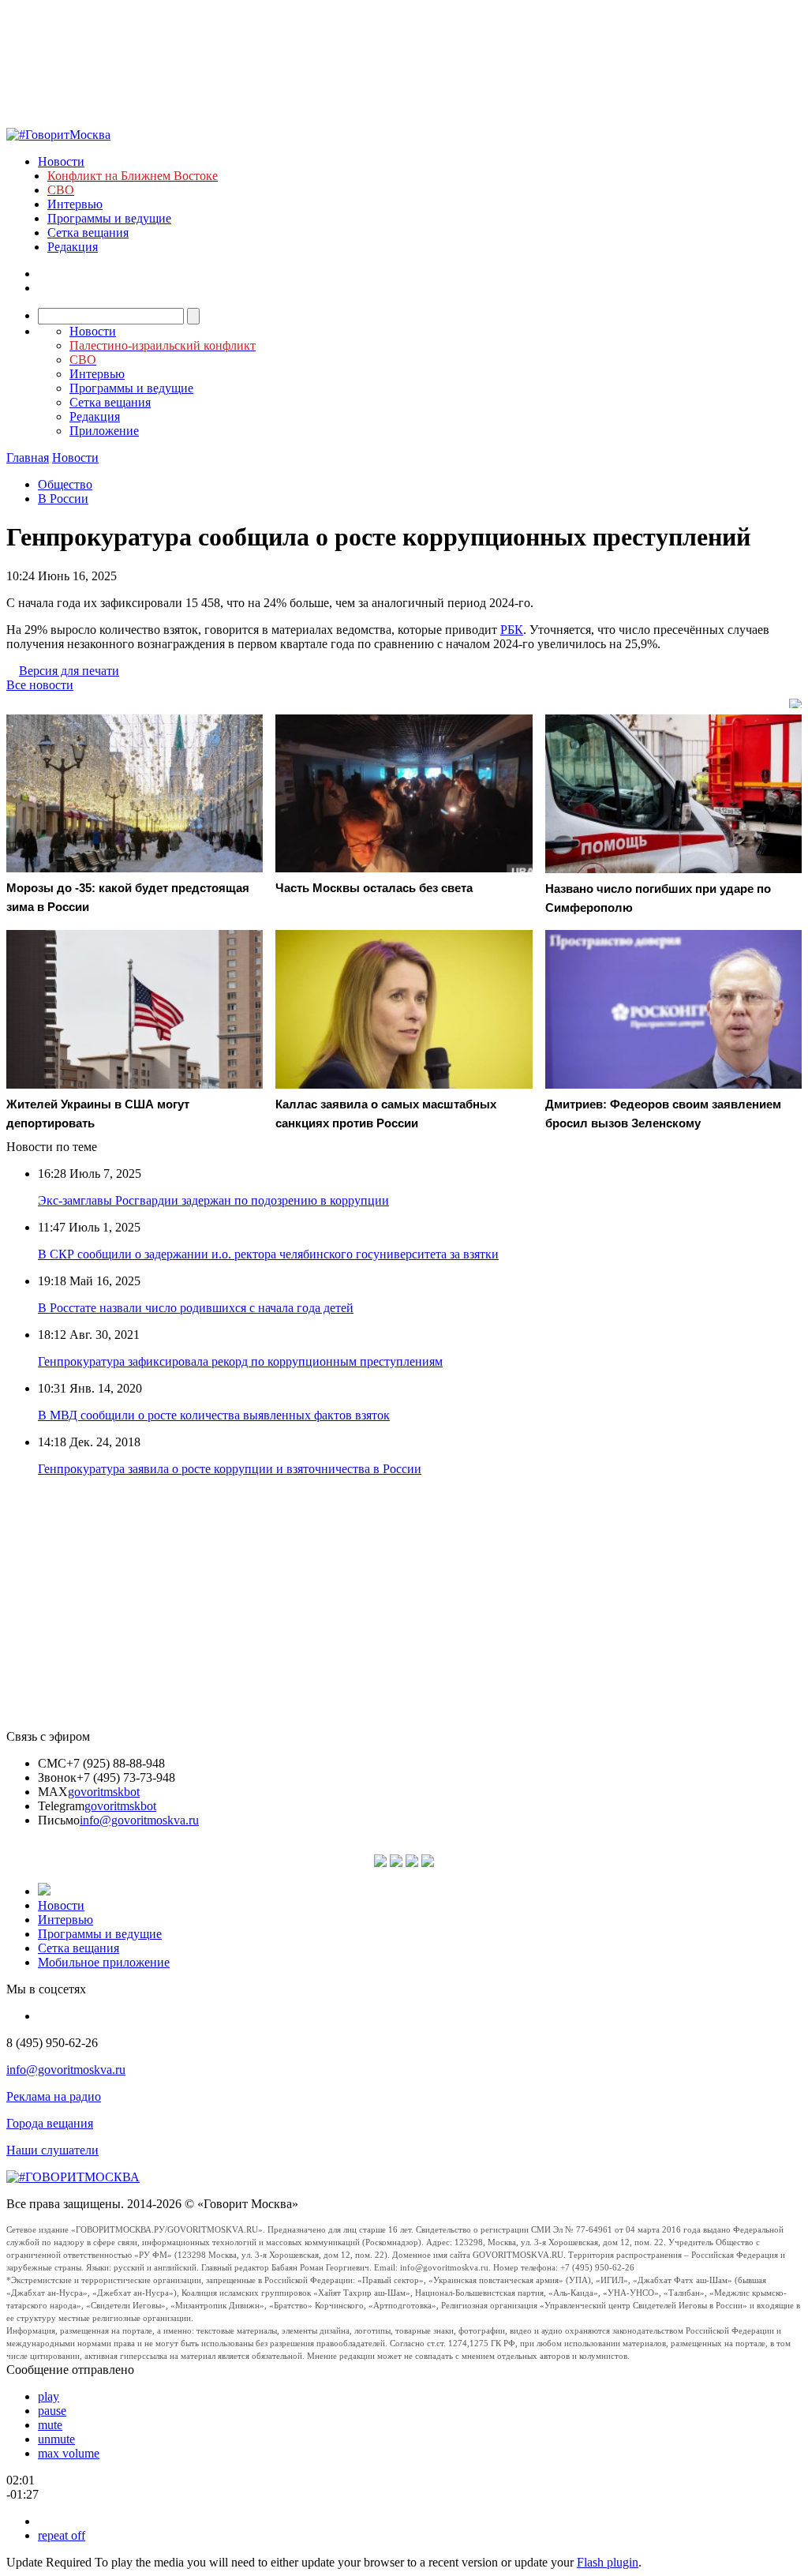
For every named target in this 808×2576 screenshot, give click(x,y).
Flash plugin (608, 2562)
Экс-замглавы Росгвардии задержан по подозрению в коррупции (213, 1200)
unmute (56, 2439)
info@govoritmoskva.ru (139, 1820)
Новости (61, 161)
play (49, 2396)
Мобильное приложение (104, 1962)
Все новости (40, 685)
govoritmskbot (104, 1792)
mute (50, 2425)
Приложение (104, 431)
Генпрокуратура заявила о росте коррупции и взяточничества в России (230, 1469)
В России (63, 499)
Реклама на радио (54, 2096)
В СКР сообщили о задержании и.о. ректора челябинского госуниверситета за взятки (268, 1254)
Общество (65, 484)
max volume (69, 2453)
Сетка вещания (88, 232)
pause (52, 2411)
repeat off (62, 2535)
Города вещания (50, 2123)
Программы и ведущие (109, 218)
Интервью (75, 204)
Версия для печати (69, 671)
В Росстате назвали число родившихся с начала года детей (196, 1308)
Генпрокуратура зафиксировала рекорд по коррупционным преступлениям (240, 1361)
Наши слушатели (52, 2150)
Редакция (73, 247)
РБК (512, 630)
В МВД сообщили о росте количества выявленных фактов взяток (214, 1415)
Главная (28, 457)
